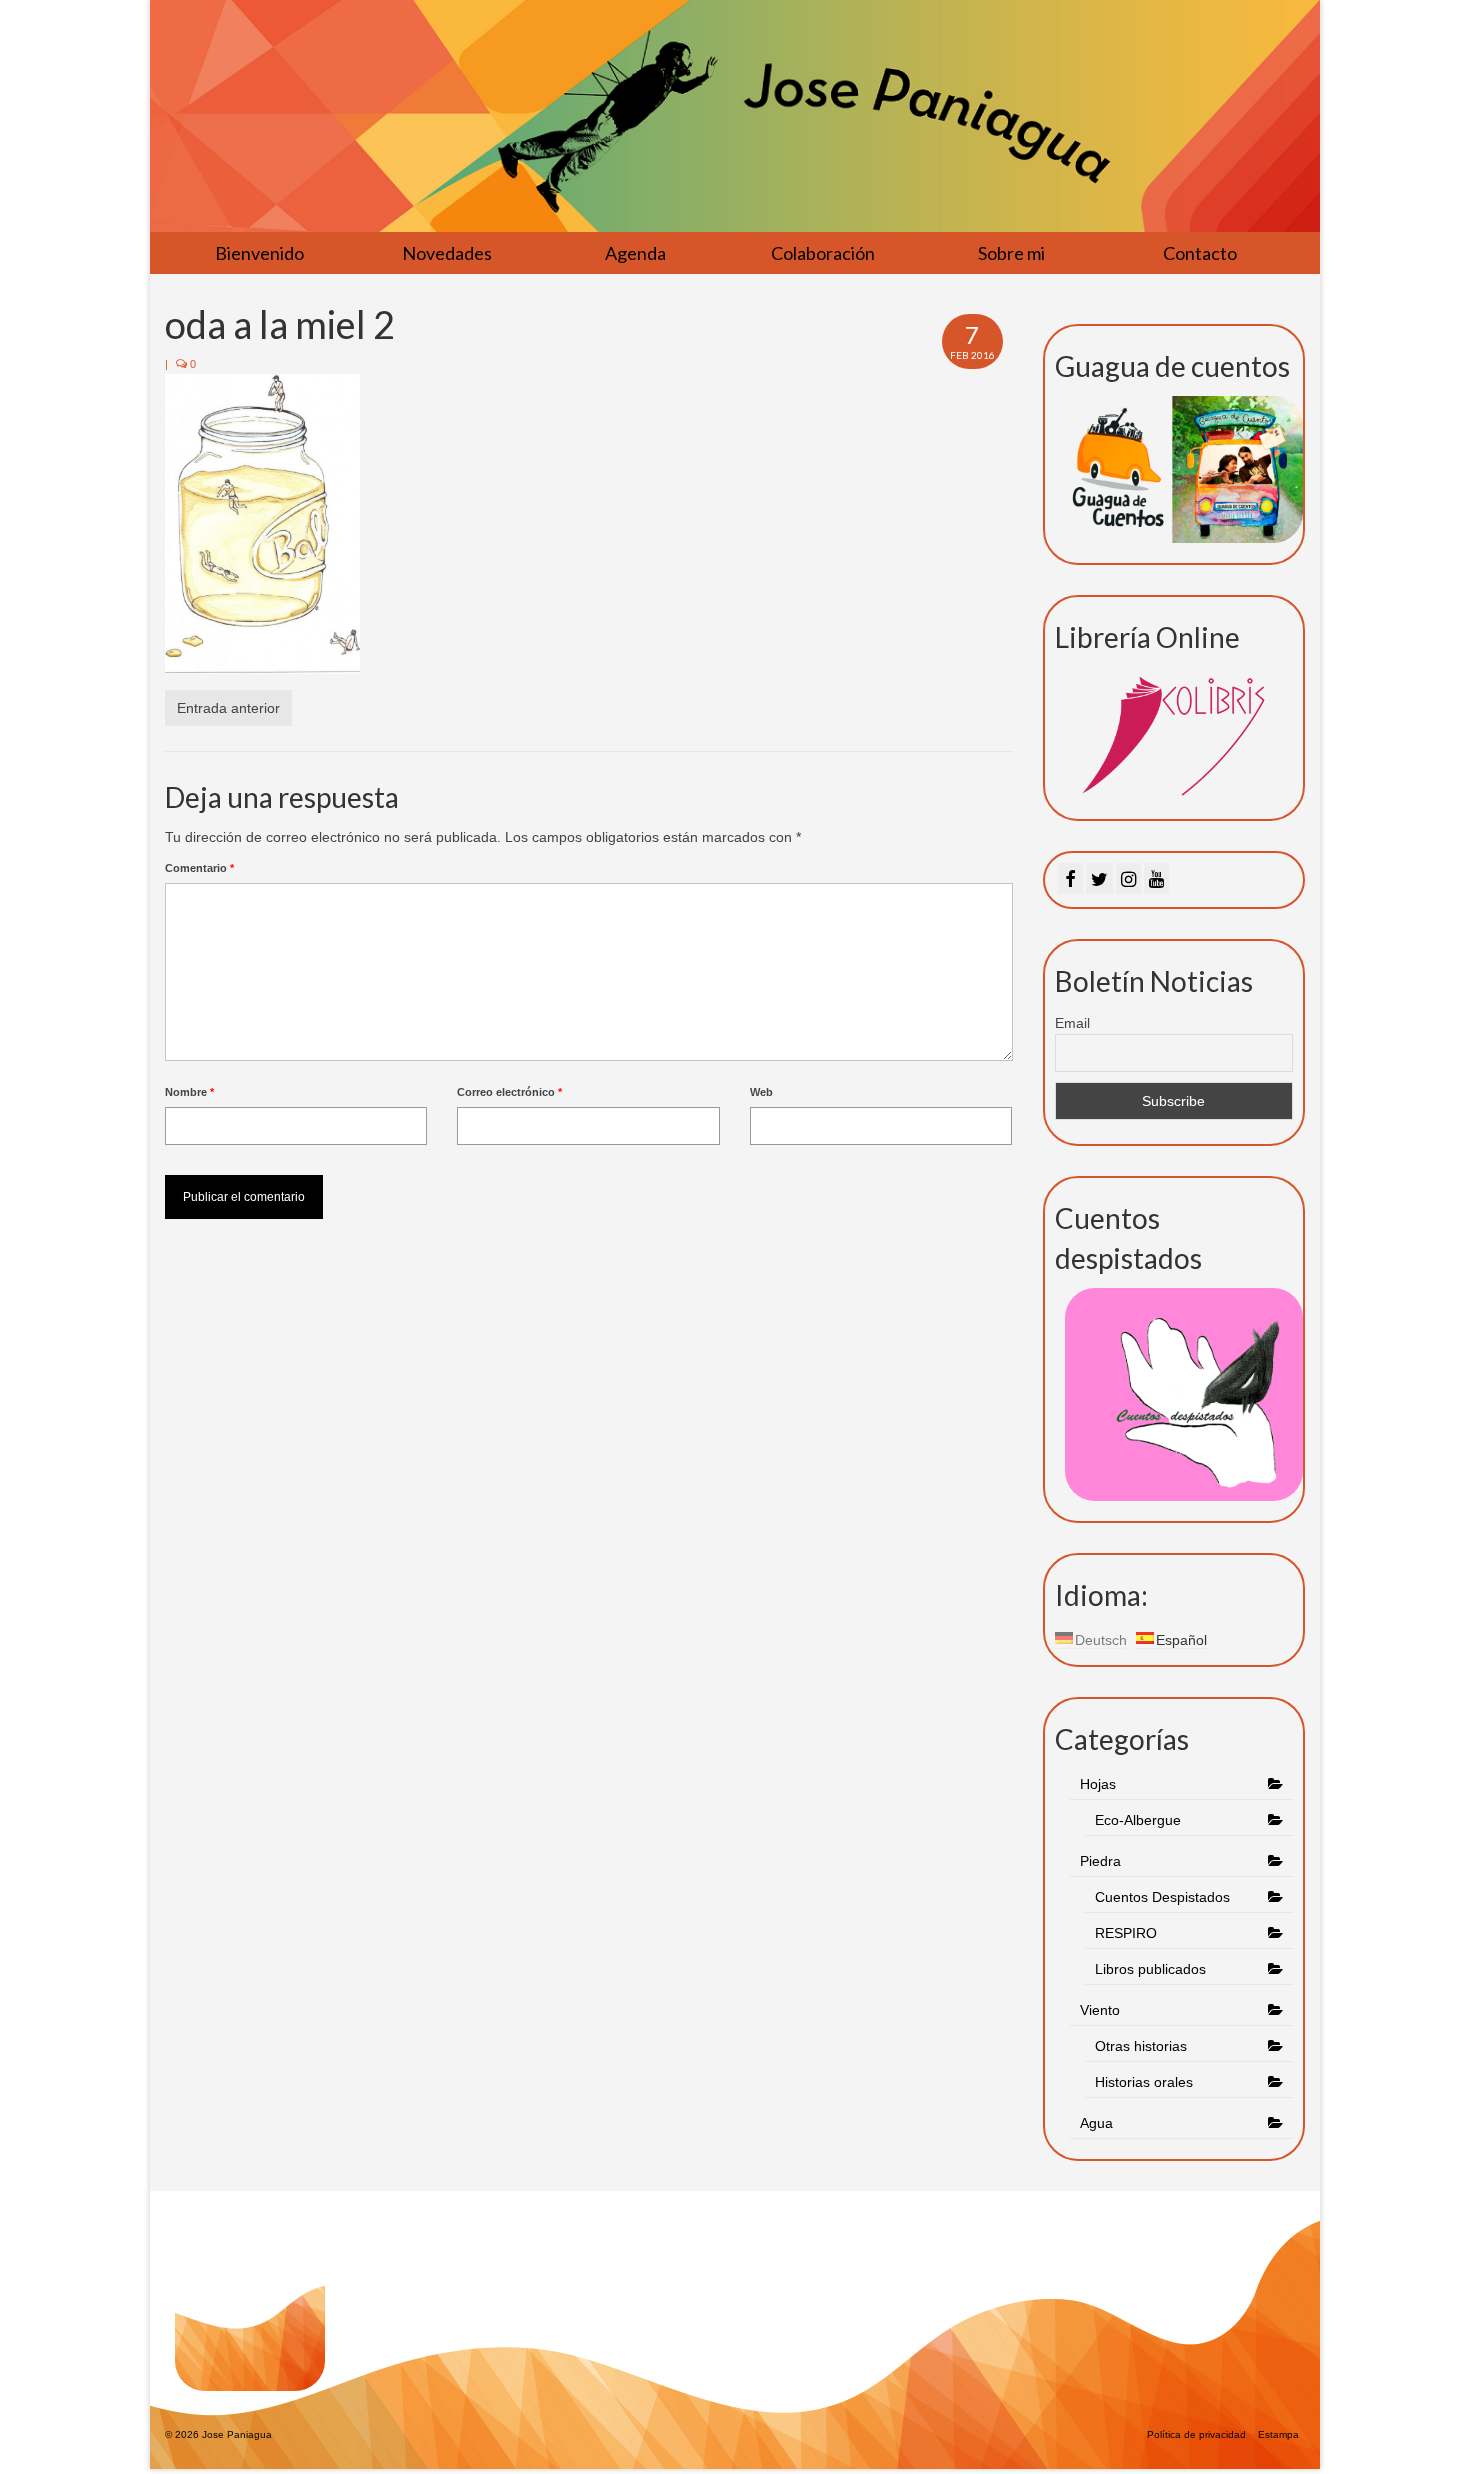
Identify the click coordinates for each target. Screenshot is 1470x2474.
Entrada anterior (228, 708)
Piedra (1100, 1861)
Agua (1098, 2123)
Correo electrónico (509, 1092)
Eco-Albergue (1138, 1820)
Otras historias (1141, 2046)
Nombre (189, 1092)
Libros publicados (1150, 1969)
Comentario (199, 868)
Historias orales (1144, 2082)
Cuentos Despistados (1162, 1897)
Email (1072, 1023)
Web (761, 1092)
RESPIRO (1126, 1933)
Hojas (1098, 1784)
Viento (1100, 2010)
